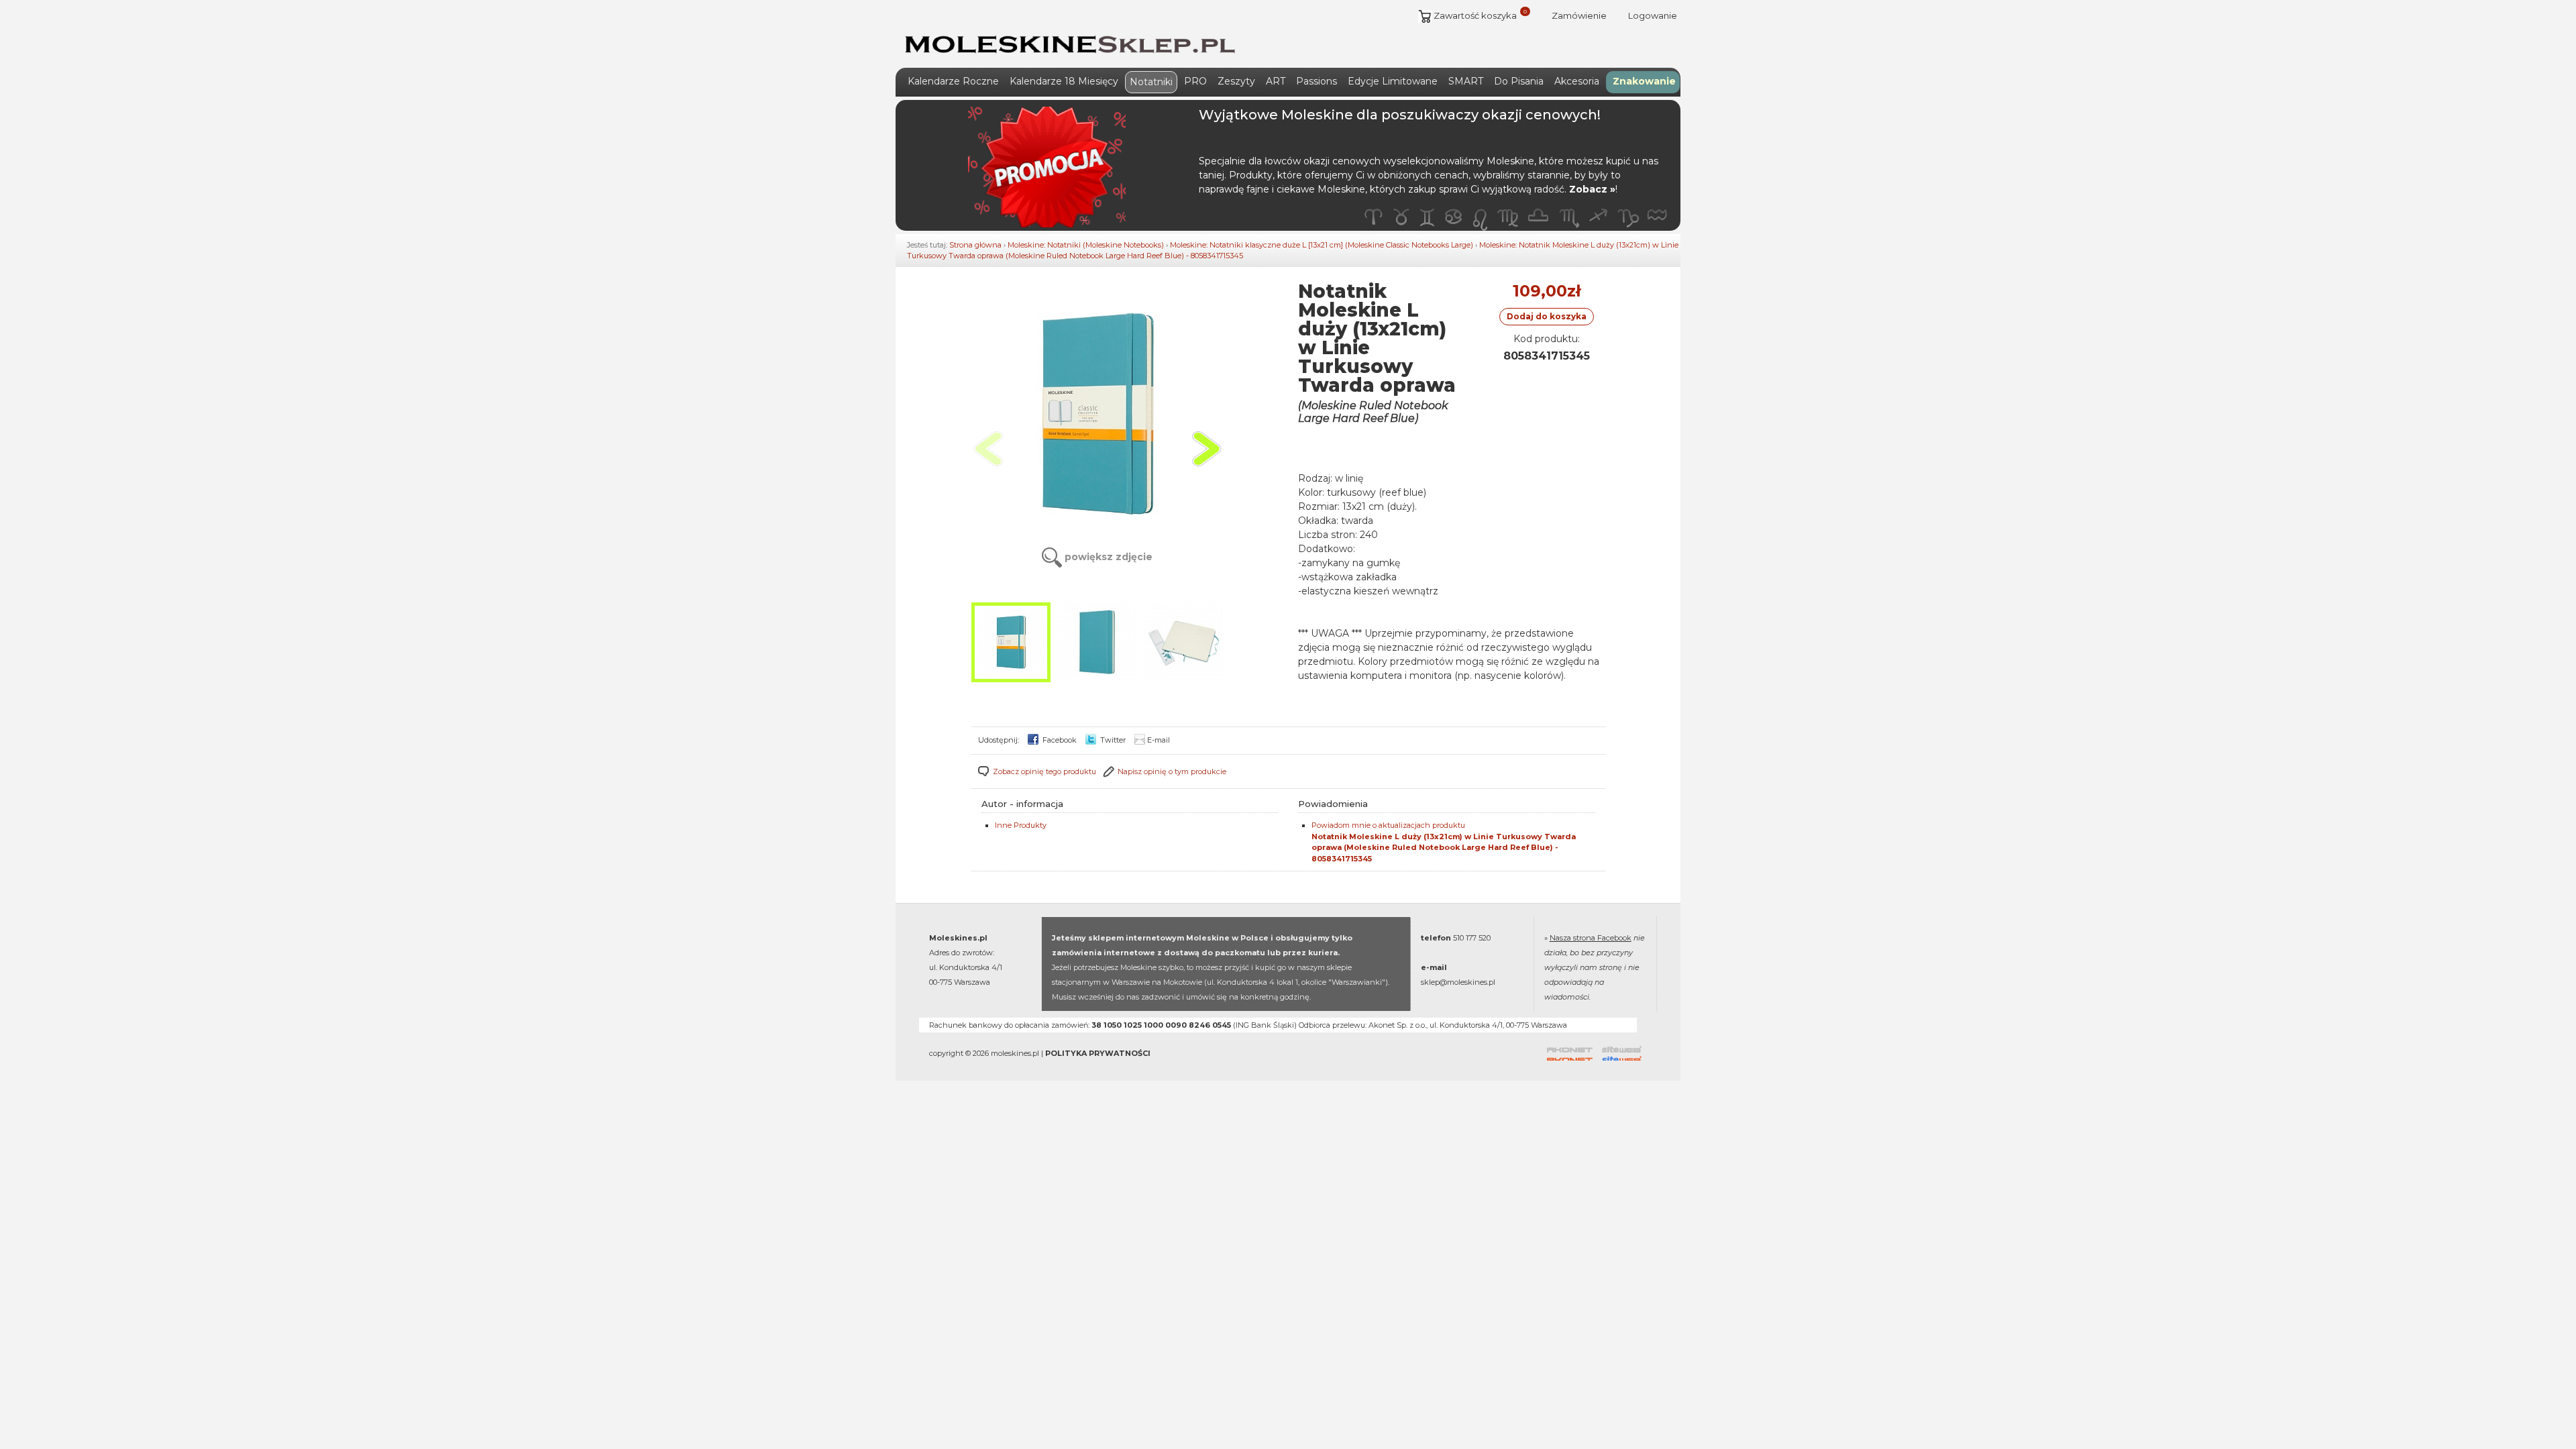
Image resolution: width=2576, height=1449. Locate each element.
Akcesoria (1577, 81)
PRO (1195, 81)
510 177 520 (1472, 938)
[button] (1206, 449)
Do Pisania (1519, 81)
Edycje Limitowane (1393, 81)
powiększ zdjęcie (1107, 557)
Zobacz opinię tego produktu (1044, 771)
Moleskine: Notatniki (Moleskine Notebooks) (1086, 245)
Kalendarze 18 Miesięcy (1064, 81)
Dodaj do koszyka (1547, 316)
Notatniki (1151, 82)
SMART (1466, 81)
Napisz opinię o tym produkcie (1172, 771)
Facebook (1059, 740)
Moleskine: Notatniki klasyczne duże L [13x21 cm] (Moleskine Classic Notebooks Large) (1322, 245)
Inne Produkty (1021, 825)
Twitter (1112, 740)
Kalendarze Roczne (953, 81)
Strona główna (975, 245)
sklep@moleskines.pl (1458, 982)
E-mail (1159, 740)
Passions (1317, 81)
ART (1276, 81)
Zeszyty (1236, 81)
